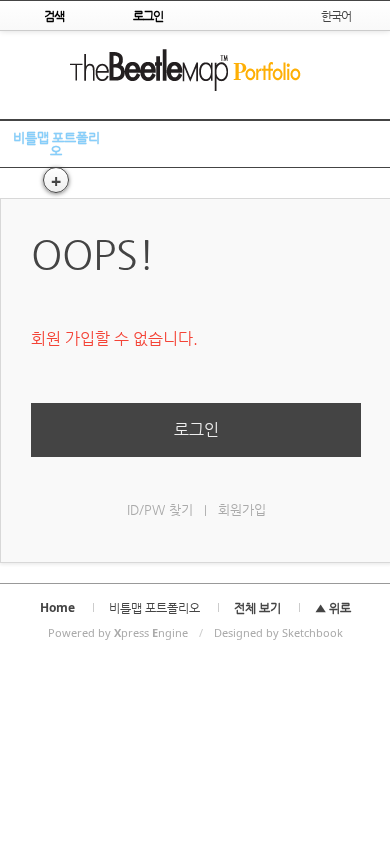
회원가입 (242, 509)
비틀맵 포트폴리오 (56, 143)
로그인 (196, 429)
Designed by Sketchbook (278, 632)
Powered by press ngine (118, 632)
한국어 (336, 15)
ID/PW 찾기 (160, 509)
